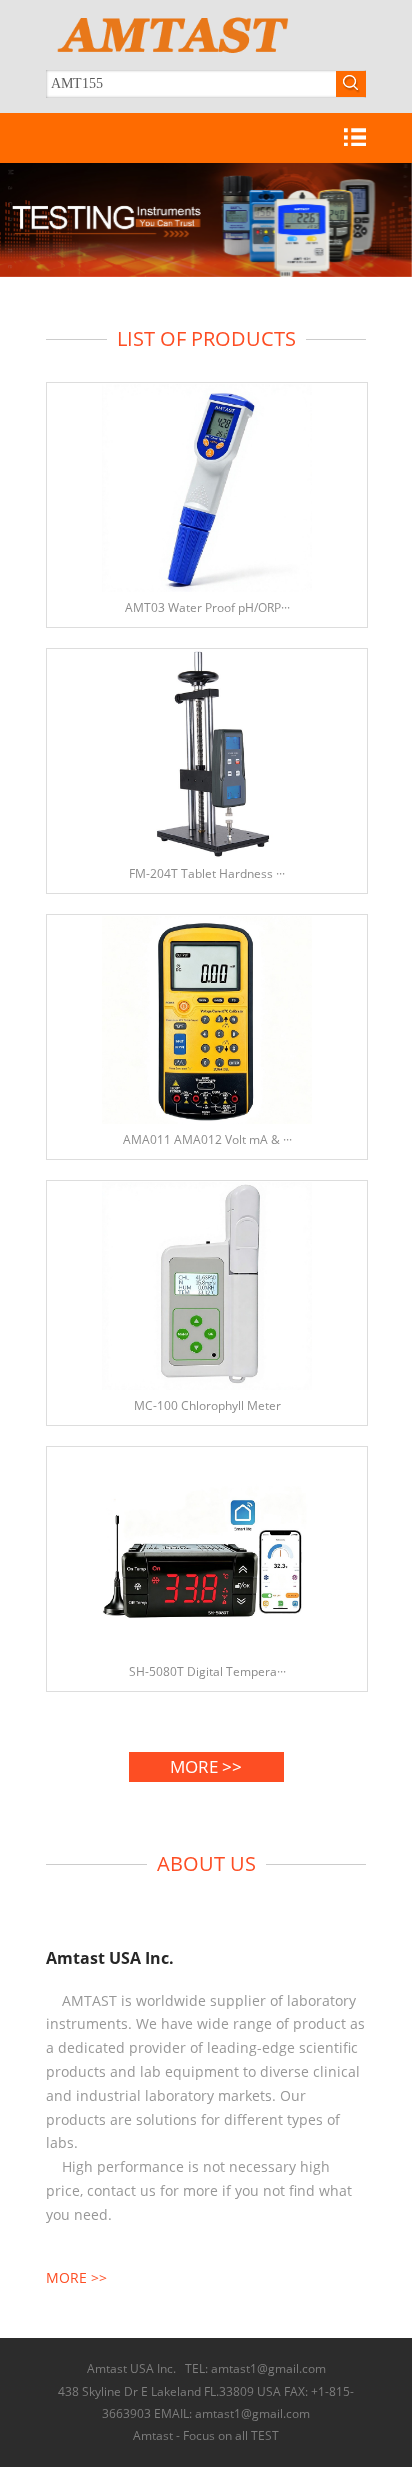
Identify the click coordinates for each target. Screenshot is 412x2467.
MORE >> (206, 1766)
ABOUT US (206, 1863)
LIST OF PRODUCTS (206, 338)
